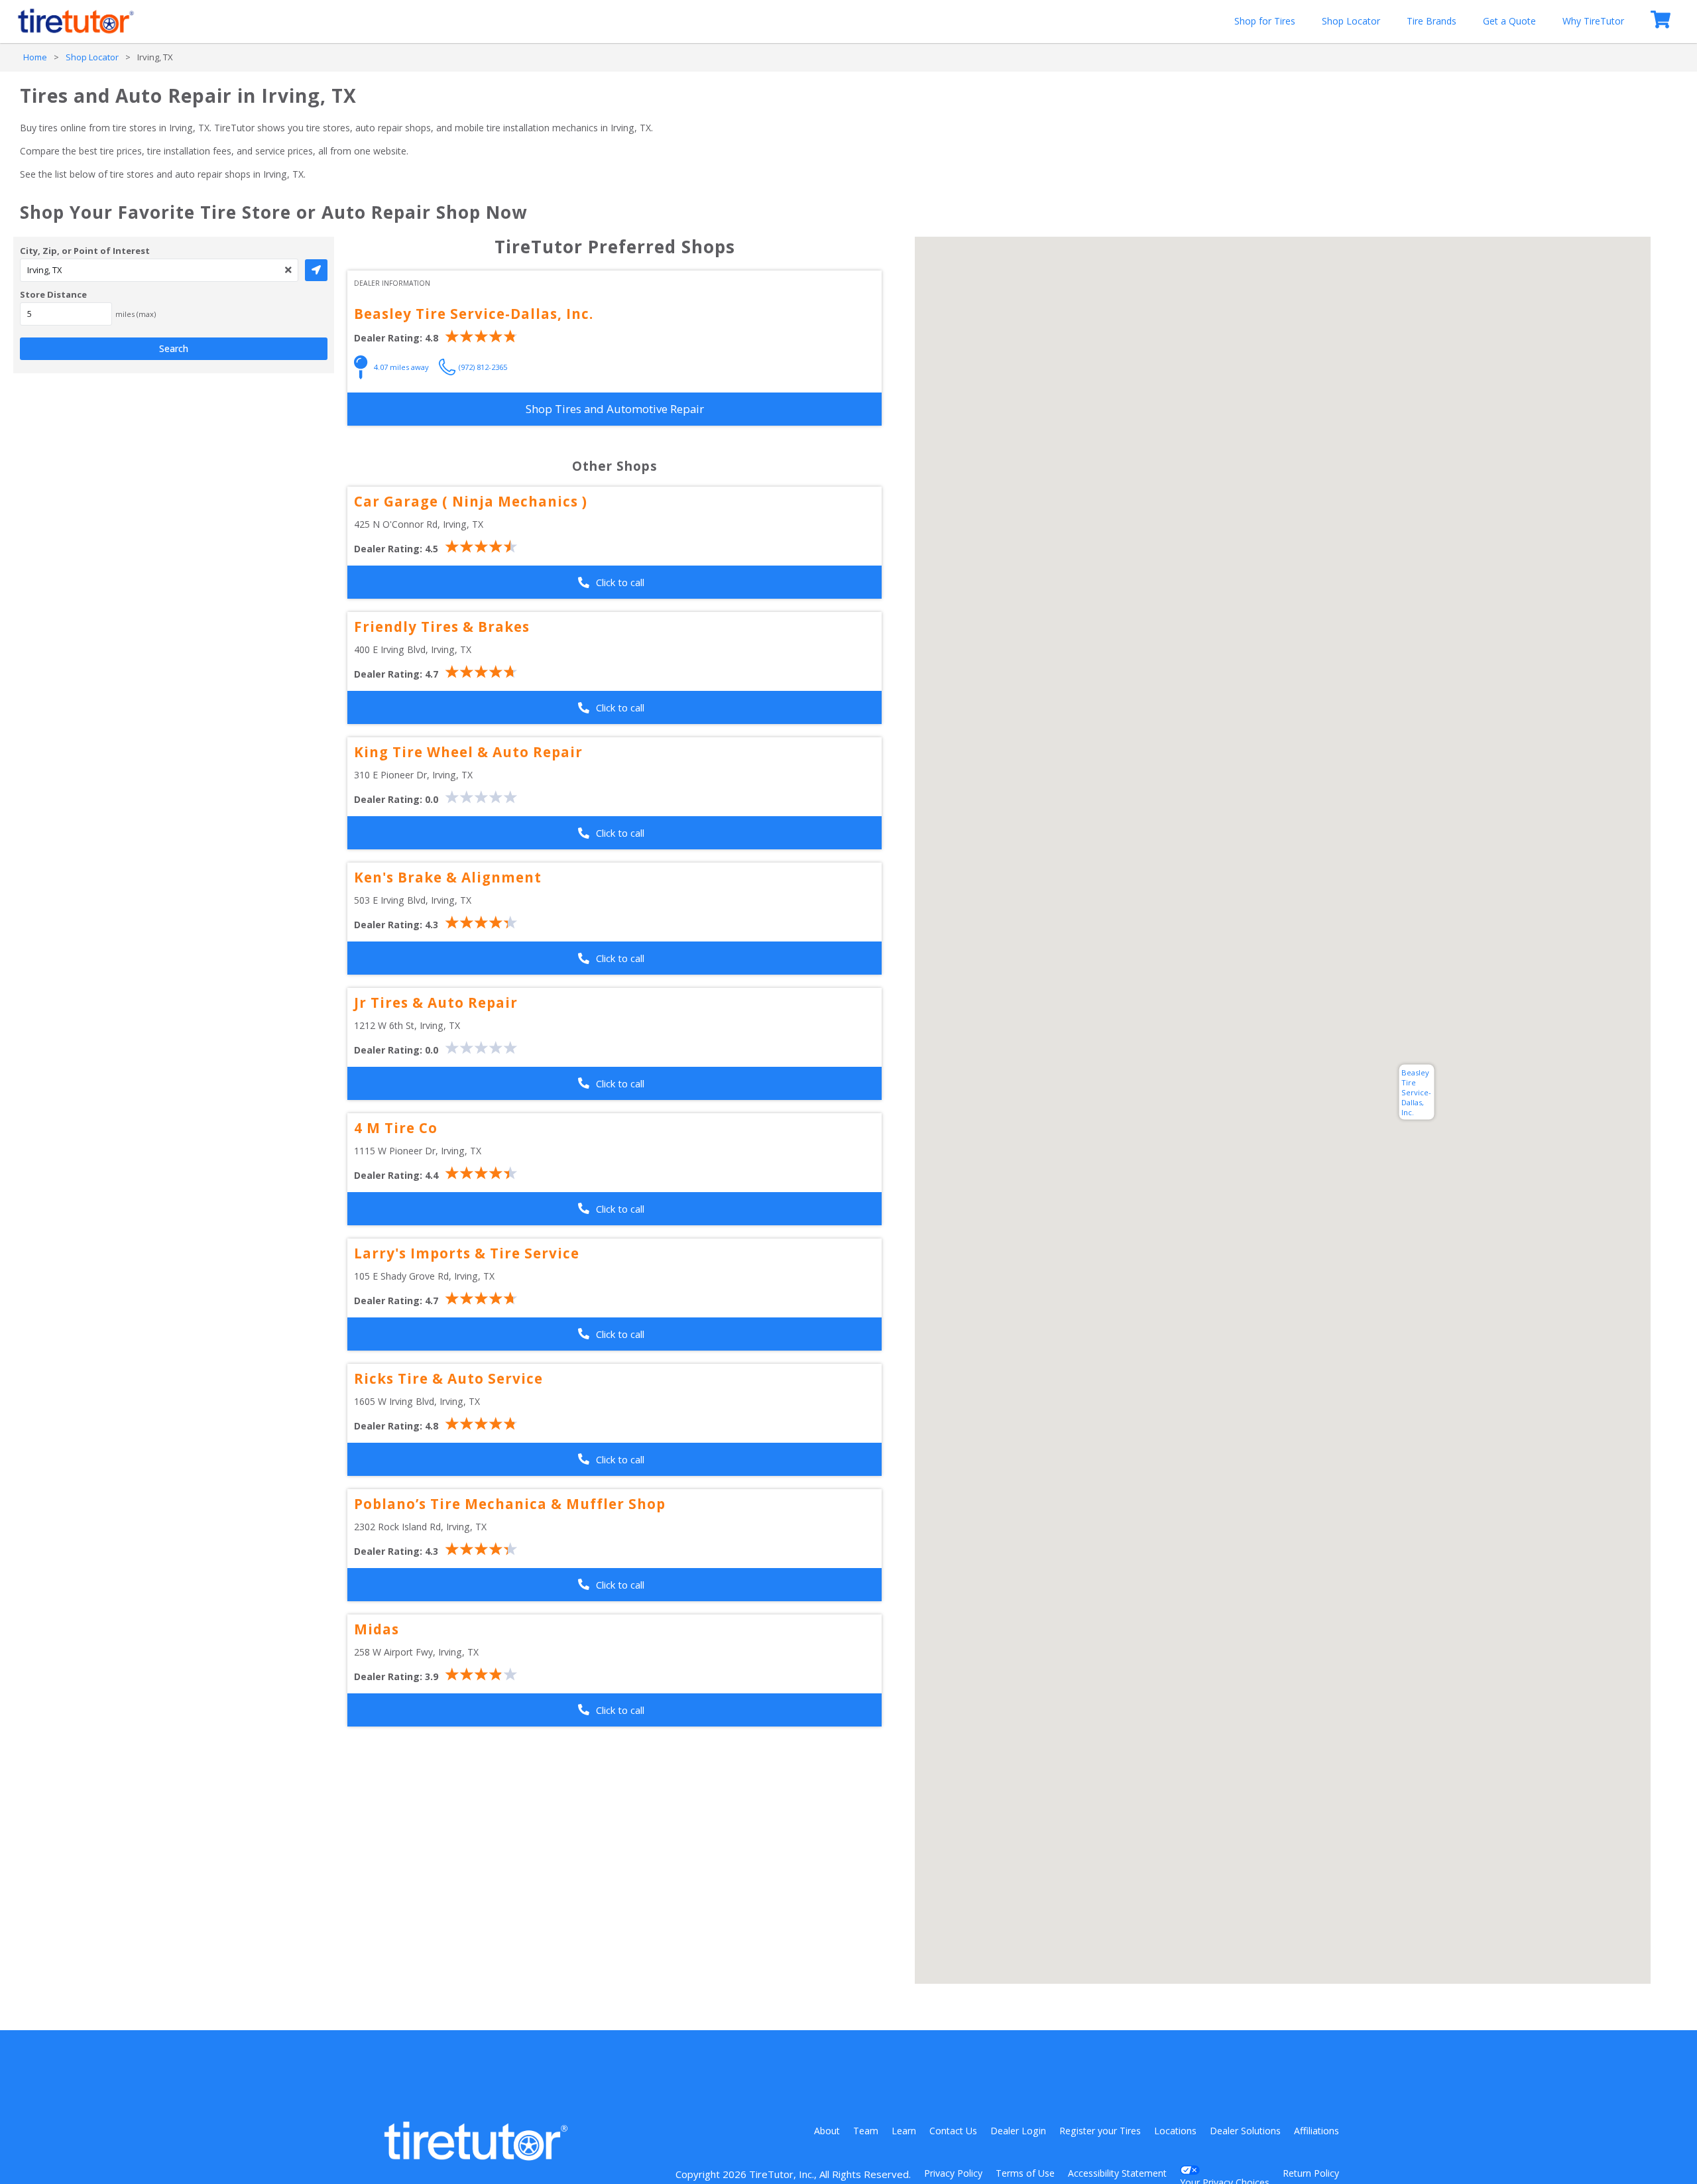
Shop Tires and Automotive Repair (615, 409)
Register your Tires (1100, 2131)
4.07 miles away (401, 367)
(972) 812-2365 (483, 367)
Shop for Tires (1265, 21)
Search (174, 348)
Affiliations (1317, 2131)
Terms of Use (1025, 2173)
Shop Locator (1351, 21)
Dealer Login (1018, 2131)
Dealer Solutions (1245, 2131)
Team (866, 2131)
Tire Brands (1432, 21)
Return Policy (1311, 2173)
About (827, 2131)
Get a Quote (1509, 21)
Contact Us (953, 2131)
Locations (1175, 2131)
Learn (904, 2131)
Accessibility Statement (1117, 2173)
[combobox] (159, 270)
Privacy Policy (953, 2173)
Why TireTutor (1593, 21)
